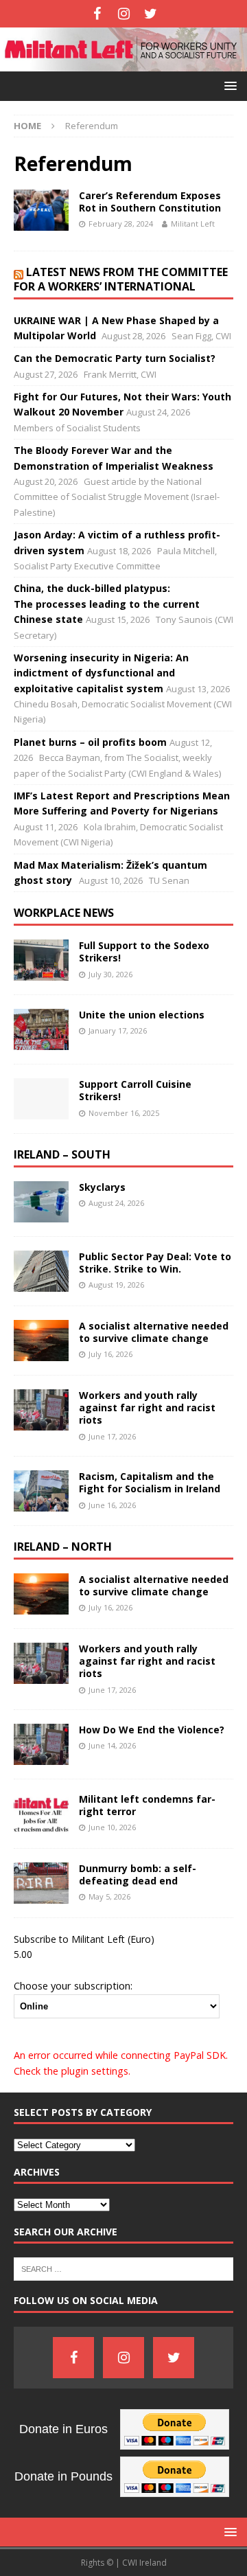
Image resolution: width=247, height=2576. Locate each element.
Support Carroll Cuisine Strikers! (135, 1090)
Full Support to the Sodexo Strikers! (144, 951)
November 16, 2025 (124, 1113)
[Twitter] (151, 14)
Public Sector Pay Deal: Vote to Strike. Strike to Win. (155, 1263)
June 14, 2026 (112, 1745)
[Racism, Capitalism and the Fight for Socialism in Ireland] (41, 1491)
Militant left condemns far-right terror (147, 1805)
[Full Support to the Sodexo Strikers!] (41, 960)
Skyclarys (102, 1187)
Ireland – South (62, 1154)
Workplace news (64, 913)
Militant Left (193, 224)
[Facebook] (97, 14)
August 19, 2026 (116, 1285)
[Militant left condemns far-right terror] (41, 1814)
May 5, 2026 (109, 1896)
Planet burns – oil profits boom (90, 742)
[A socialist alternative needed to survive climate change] (41, 1341)
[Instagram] (124, 14)
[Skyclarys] (41, 1202)
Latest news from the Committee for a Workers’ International (121, 279)
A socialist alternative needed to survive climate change (154, 1332)
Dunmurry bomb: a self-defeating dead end (138, 1874)
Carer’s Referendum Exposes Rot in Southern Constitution (150, 202)
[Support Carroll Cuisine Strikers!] (41, 1099)
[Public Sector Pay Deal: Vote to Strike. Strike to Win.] (41, 1271)
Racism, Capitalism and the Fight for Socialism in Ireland (150, 1482)
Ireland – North (63, 1547)
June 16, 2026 (112, 1505)
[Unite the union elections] (41, 1029)
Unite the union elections (142, 1015)
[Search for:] (123, 2268)
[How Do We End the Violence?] (41, 1744)
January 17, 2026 (118, 1030)
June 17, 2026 (112, 1436)
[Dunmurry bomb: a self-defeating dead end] (41, 1883)
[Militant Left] (123, 63)
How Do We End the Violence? (152, 1730)
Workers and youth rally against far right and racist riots (147, 1407)
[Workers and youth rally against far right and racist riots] (41, 1410)
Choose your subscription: (73, 1985)
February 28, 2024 (121, 224)
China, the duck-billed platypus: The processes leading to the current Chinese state (107, 604)
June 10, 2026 (112, 1827)
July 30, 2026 (110, 974)
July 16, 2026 (110, 1354)
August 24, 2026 (116, 1203)
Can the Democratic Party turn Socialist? (115, 358)
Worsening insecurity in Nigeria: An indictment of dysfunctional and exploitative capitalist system (101, 673)
